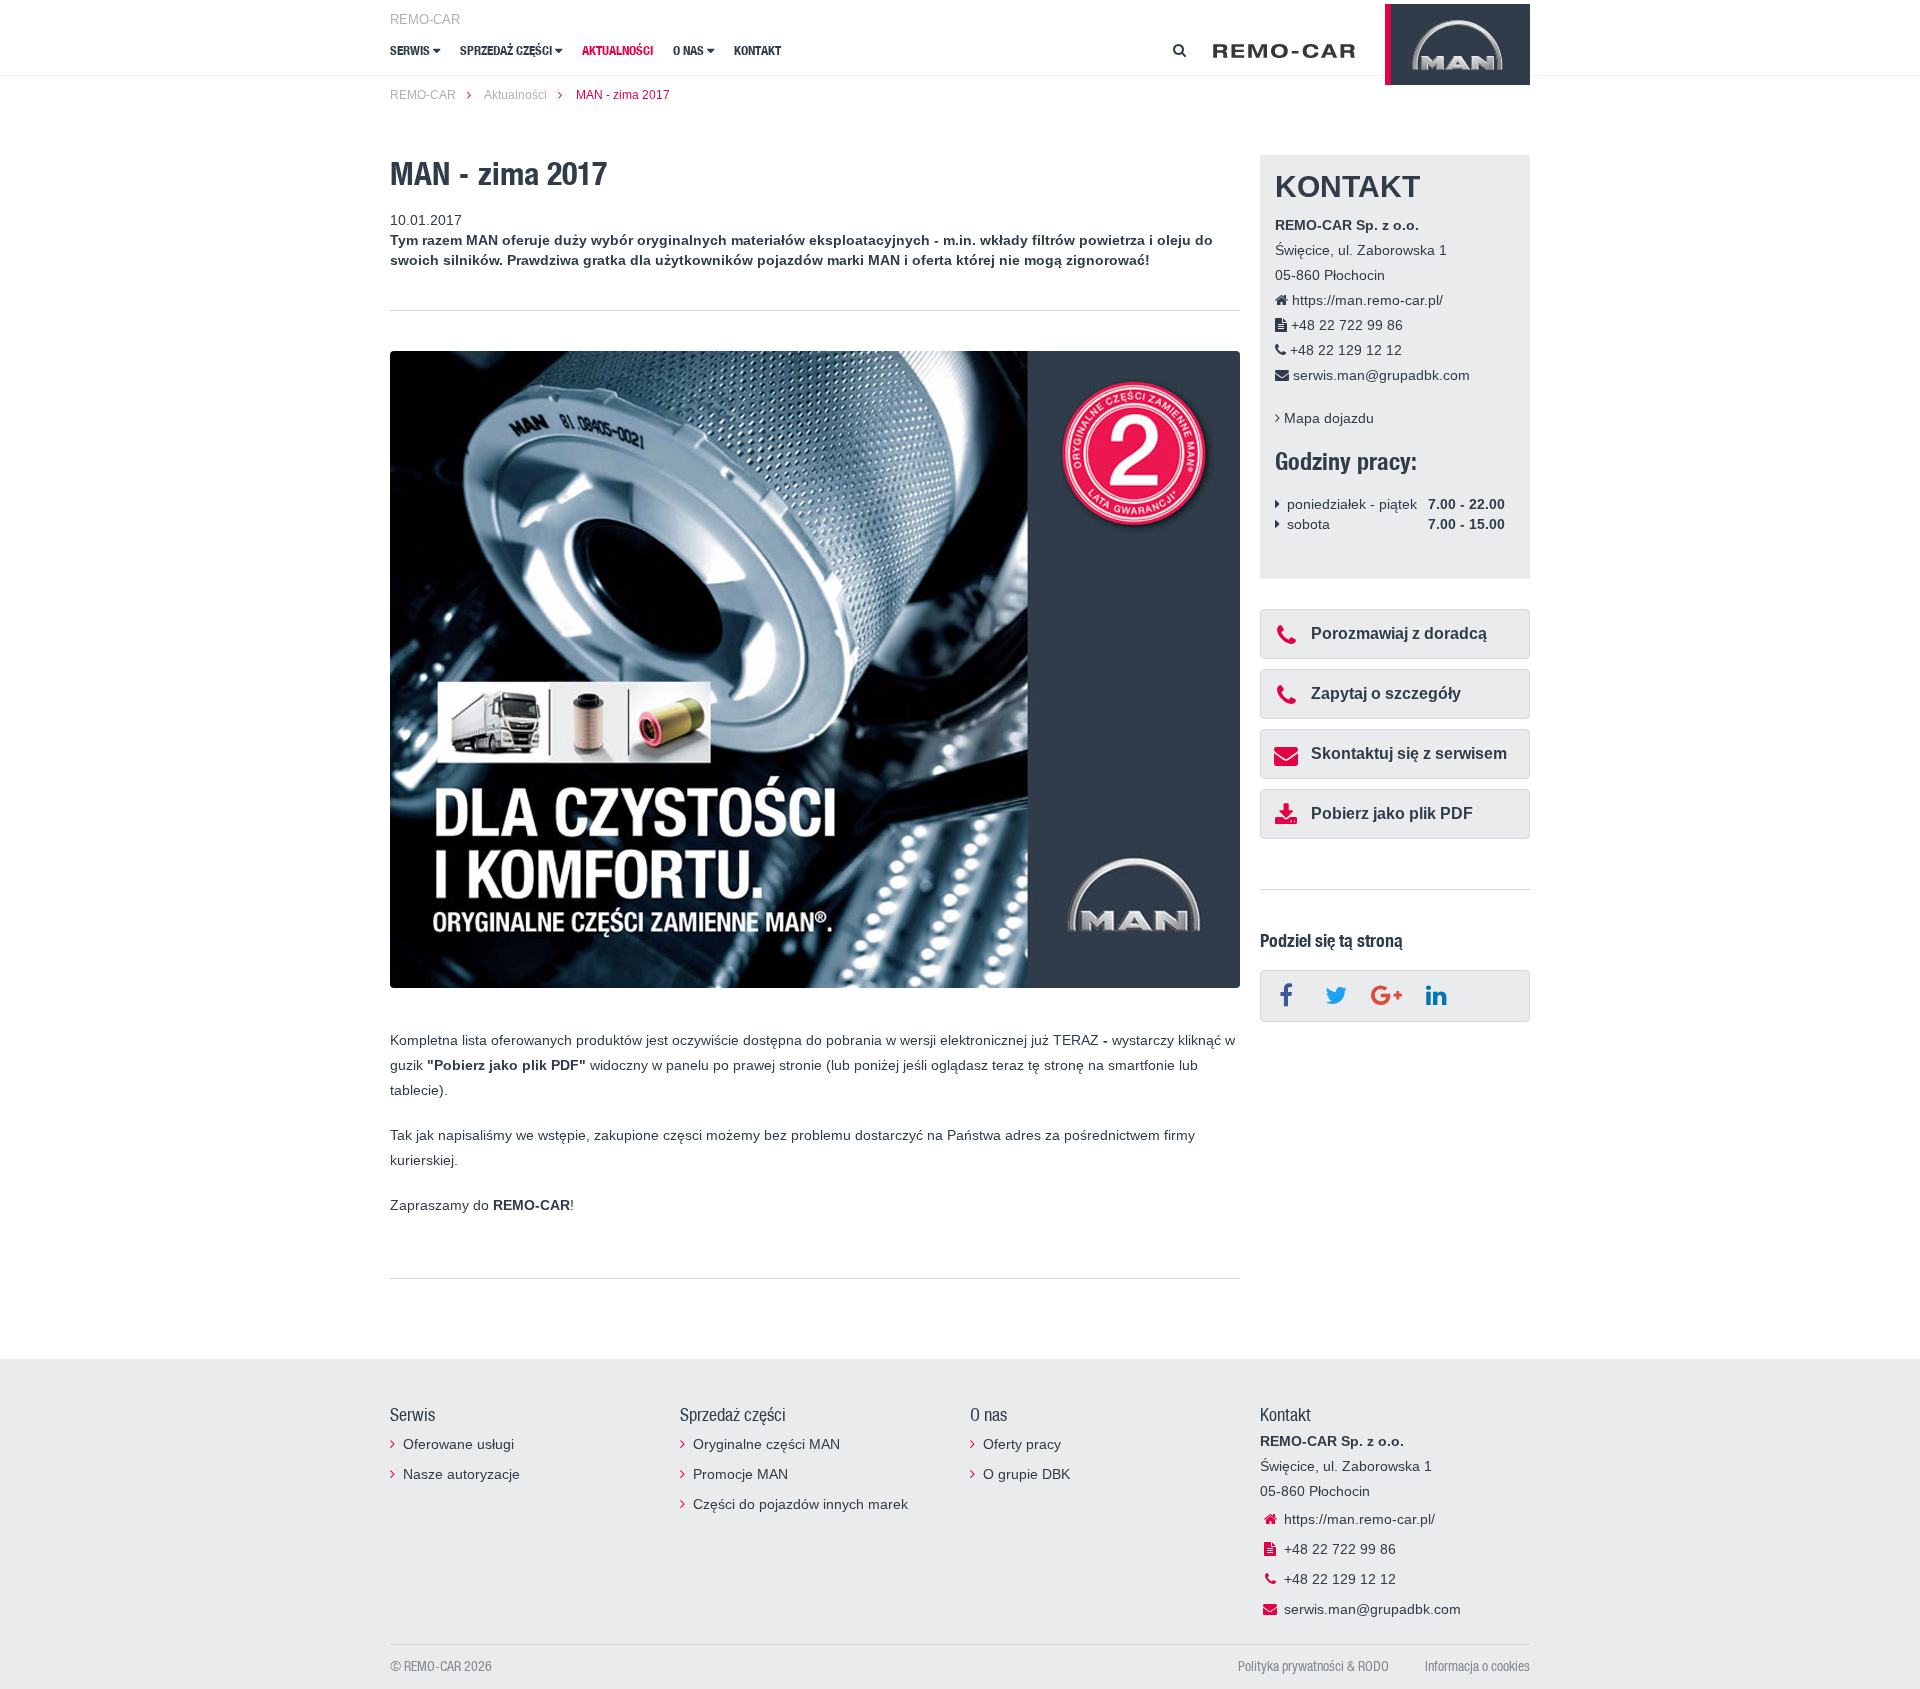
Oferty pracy (1022, 1444)
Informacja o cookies (1477, 1665)
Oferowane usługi (458, 1444)
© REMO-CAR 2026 (441, 1665)
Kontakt (757, 50)
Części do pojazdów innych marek (800, 1504)
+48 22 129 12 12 (1344, 350)
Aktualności (617, 50)
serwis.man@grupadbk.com (1379, 375)
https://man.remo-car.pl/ (1365, 300)
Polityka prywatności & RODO (1313, 1665)
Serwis (411, 50)
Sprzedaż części (507, 50)
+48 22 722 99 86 (1345, 325)
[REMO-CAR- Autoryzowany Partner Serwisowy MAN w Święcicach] (1284, 50)
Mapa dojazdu (1327, 418)
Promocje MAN (740, 1474)
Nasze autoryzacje (461, 1474)
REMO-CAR (425, 19)
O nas (690, 50)
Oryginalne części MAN (766, 1444)
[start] (1457, 44)
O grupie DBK (1026, 1474)
